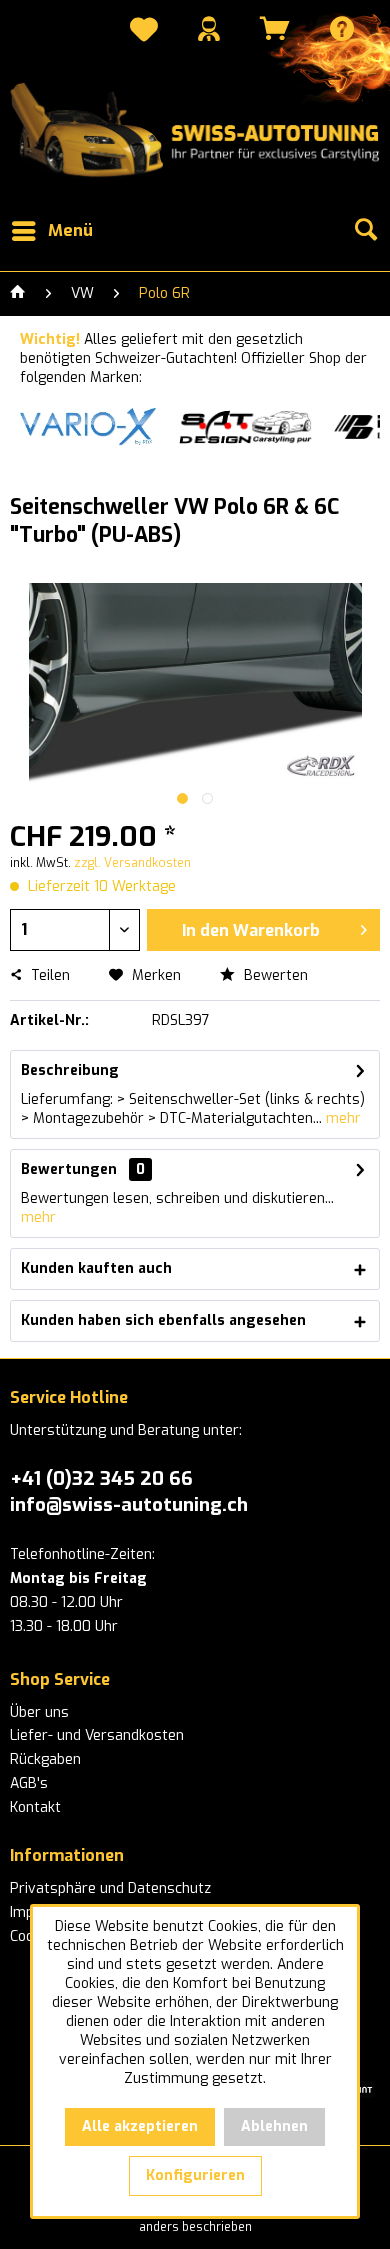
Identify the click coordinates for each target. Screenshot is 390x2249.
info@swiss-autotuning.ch (129, 1504)
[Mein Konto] (209, 28)
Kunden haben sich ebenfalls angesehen (163, 1320)
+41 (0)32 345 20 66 (101, 1478)
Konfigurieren (195, 2175)
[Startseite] (18, 294)
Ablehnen (274, 2126)
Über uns (39, 1712)
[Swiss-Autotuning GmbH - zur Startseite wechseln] (195, 130)
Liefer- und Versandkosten (97, 1735)
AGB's (29, 1783)
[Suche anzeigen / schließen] (365, 231)
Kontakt (35, 1807)
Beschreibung (70, 1070)
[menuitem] (144, 32)
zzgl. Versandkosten (132, 863)
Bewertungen (69, 1169)
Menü (70, 230)
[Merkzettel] (144, 32)
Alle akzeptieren (140, 2126)
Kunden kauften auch (96, 1268)
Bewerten (274, 975)
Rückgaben (45, 1759)
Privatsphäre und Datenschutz (110, 1888)
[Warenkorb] (275, 28)
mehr (341, 1118)
